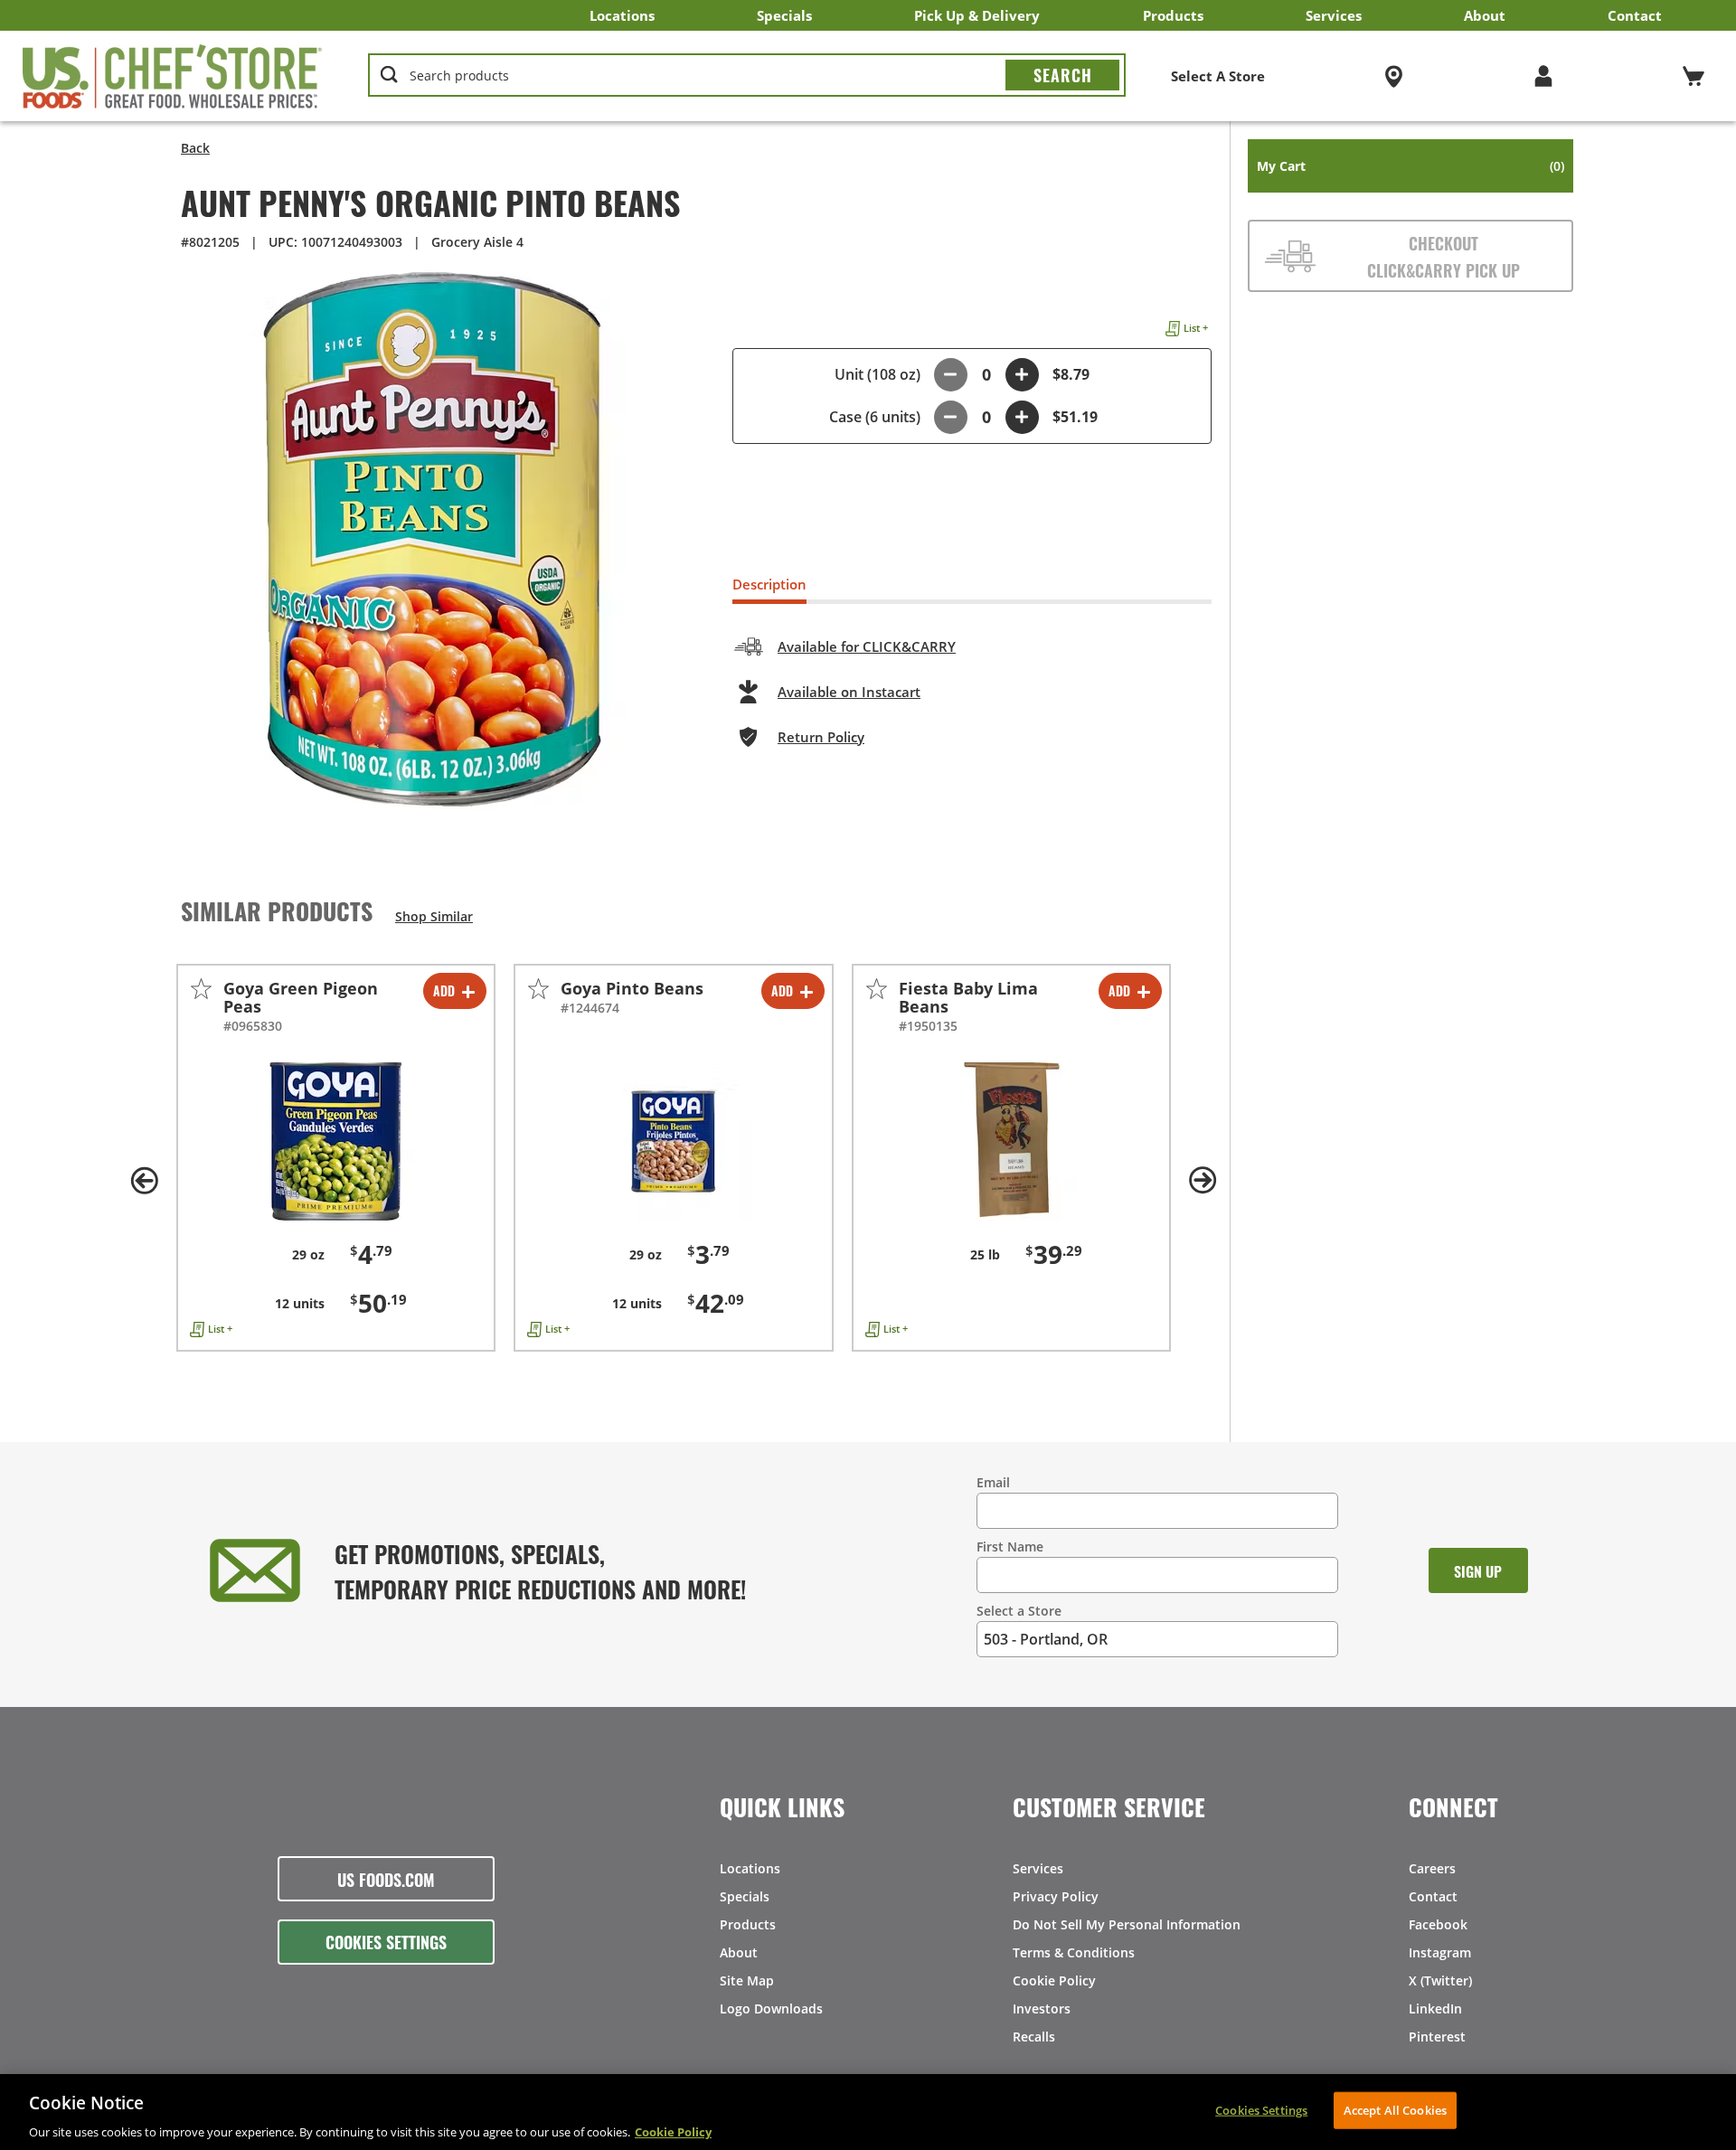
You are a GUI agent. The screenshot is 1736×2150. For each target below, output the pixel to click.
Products (1173, 15)
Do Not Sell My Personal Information (1127, 1924)
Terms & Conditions (1074, 1952)
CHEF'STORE (173, 76)
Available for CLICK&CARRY (867, 646)
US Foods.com (386, 1879)
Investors (1042, 2009)
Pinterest (1437, 2037)
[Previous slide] (145, 1181)
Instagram (1440, 1952)
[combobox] (747, 76)
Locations (622, 15)
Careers (1432, 1868)
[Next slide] (1203, 1181)
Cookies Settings (386, 1941)
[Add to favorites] (201, 989)
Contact (1635, 15)
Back (195, 148)
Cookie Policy (1054, 1980)
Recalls (1034, 2037)
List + (1196, 328)
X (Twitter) (1440, 1980)
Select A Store (1218, 76)
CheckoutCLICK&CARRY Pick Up (1444, 256)
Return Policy (821, 737)
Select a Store (1019, 1611)
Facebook (1438, 1924)
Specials (784, 15)
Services (1334, 15)
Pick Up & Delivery (977, 15)
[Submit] (1062, 75)
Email (993, 1482)
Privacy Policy (1056, 1896)
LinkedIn (1435, 2009)
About (1485, 15)
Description (769, 584)
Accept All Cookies (1395, 2109)
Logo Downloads (771, 2009)
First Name (1010, 1546)
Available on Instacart (849, 692)
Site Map (747, 1980)
